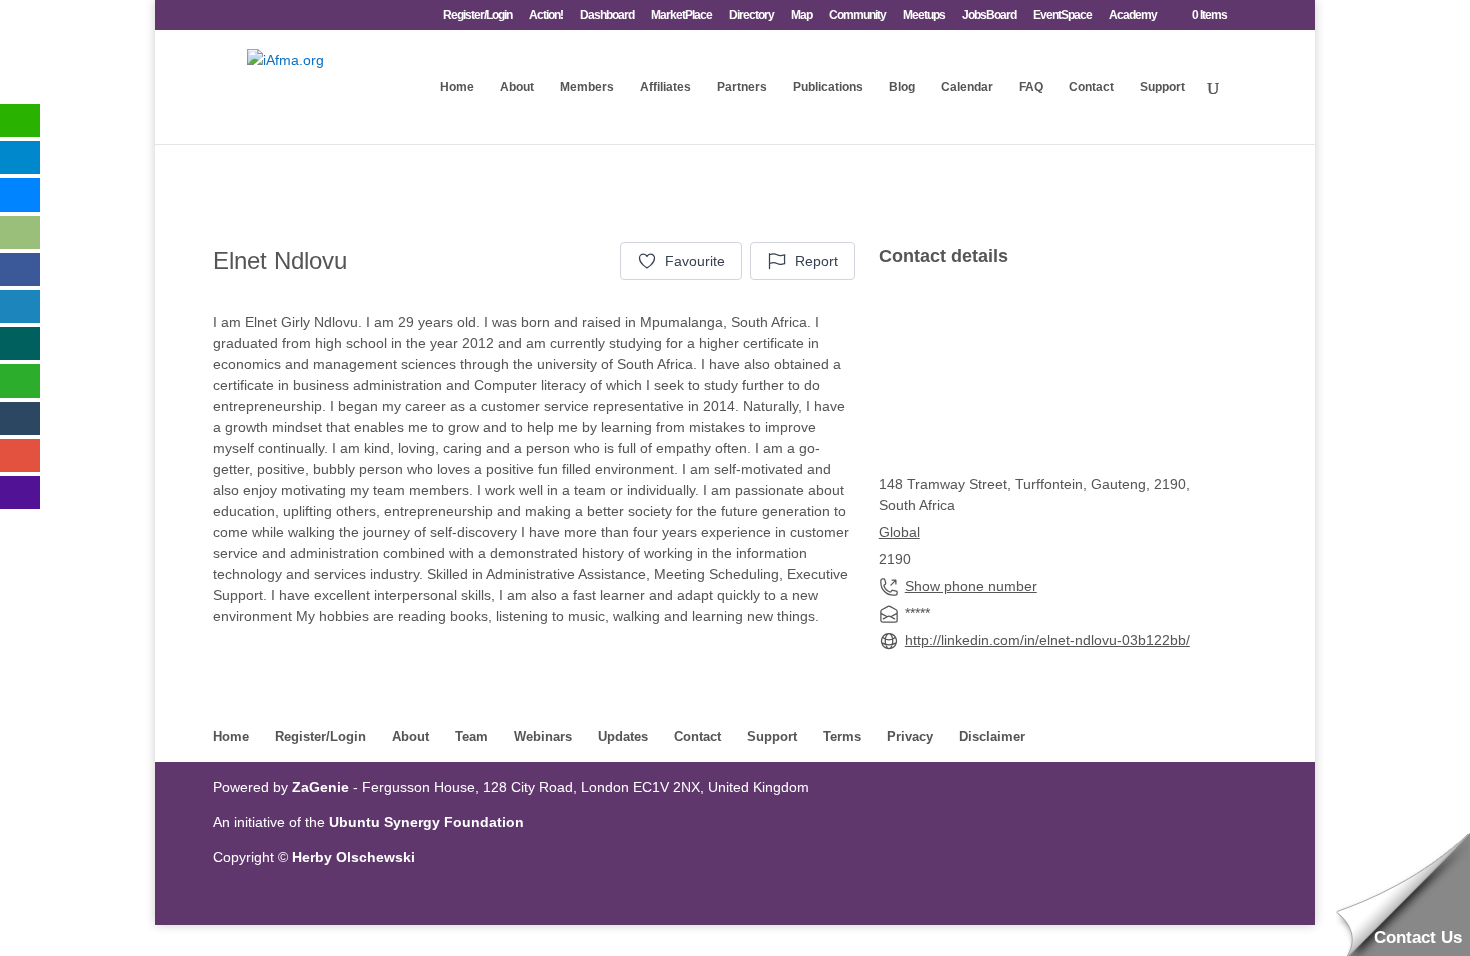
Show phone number (971, 586)
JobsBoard (989, 15)
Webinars (543, 736)
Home (457, 87)
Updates (623, 736)
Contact (1091, 87)
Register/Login (477, 15)
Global (899, 532)
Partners (742, 87)
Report (816, 261)
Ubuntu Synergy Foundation (426, 822)
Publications (828, 87)
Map (801, 15)
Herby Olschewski (353, 857)
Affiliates (665, 87)
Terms (842, 736)
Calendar (967, 87)
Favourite (695, 261)
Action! (546, 15)
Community (857, 15)
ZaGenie (320, 787)
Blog (902, 87)
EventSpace (1062, 15)
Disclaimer (992, 736)
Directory (751, 15)
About (517, 87)
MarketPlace (681, 15)
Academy (1133, 15)
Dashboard (607, 15)
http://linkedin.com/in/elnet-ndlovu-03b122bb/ (1047, 640)
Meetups (924, 15)
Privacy (910, 736)
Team (471, 736)
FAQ (1031, 87)
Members (587, 87)
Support (1162, 87)
